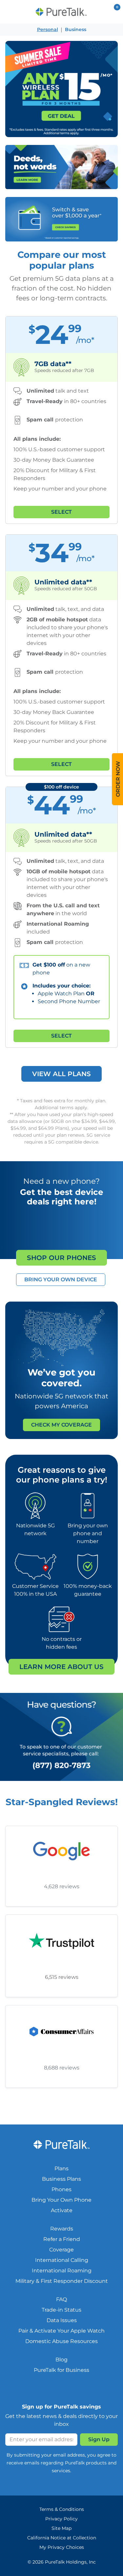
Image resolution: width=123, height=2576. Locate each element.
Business (76, 29)
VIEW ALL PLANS (61, 1074)
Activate (62, 2210)
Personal (48, 29)
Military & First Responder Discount (62, 2281)
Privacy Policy (61, 2519)
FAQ (61, 2299)
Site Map (61, 2528)
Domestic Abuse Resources (61, 2341)
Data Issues (62, 2320)
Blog (61, 2360)
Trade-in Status (61, 2310)
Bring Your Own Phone (61, 2200)
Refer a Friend (62, 2239)
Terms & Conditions (62, 2509)
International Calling (62, 2260)
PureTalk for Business (61, 2370)
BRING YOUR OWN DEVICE (61, 1279)
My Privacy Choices (62, 2547)
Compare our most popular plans (62, 260)
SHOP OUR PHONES (61, 1258)
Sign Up (99, 2439)
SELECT (61, 512)
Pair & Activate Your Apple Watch (61, 2331)
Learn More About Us (61, 1667)
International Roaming (62, 2271)
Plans (61, 2168)
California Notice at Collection (62, 2538)
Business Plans (61, 2179)
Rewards (62, 2229)
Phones (61, 2189)
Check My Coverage (61, 1425)
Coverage (61, 2250)
